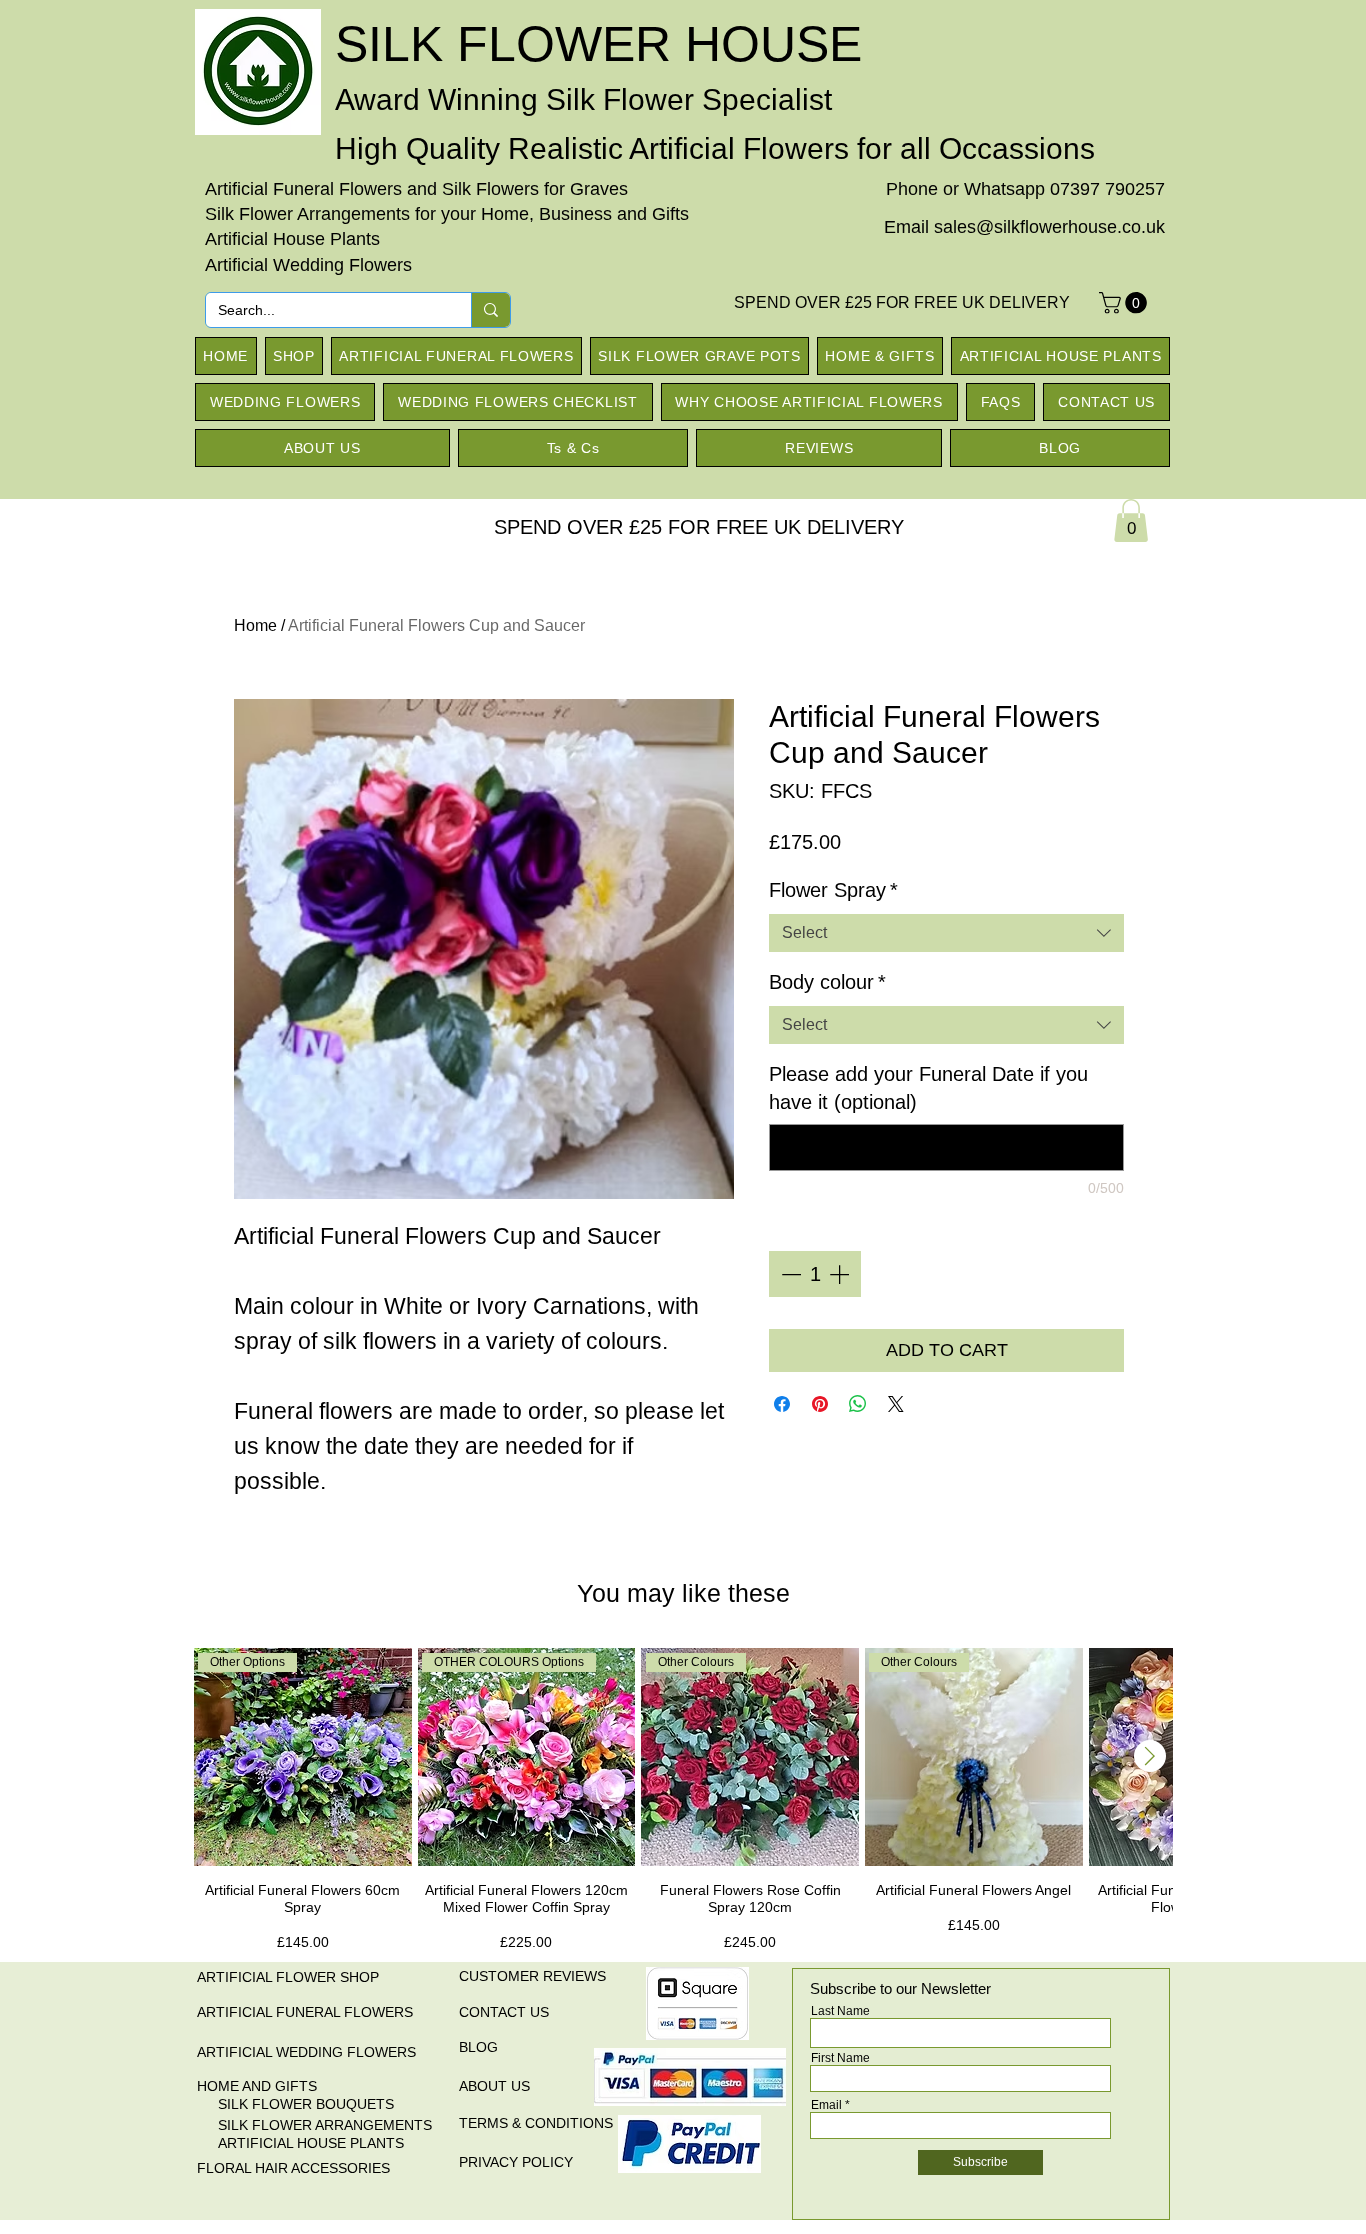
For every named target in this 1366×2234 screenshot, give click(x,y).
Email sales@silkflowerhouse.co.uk (1024, 227)
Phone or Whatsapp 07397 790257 (1025, 189)
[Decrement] (789, 1274)
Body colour (827, 982)
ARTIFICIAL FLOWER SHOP (288, 1977)
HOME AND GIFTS (257, 2086)
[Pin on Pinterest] (820, 1404)
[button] (1125, 303)
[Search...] (490, 310)
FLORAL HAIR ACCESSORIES (293, 2168)
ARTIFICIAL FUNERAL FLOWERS (305, 2012)
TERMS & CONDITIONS (536, 2123)
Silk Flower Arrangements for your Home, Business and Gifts (447, 214)
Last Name (840, 2011)
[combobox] (946, 933)
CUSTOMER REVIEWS (532, 1976)
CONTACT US (504, 2012)
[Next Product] (1150, 1756)
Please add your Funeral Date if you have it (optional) (928, 1088)
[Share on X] (896, 1404)
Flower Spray (833, 890)
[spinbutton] (815, 1274)
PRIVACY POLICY (516, 2162)
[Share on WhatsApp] (858, 1404)
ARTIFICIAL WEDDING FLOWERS (306, 2052)
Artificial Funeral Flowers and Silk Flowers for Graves (416, 189)
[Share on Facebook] (782, 1404)
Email (826, 2105)
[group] (683, 1801)
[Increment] (841, 1274)
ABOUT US (494, 2086)
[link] (1131, 520)
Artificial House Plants (292, 239)
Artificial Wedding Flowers (308, 265)
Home (255, 625)
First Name (840, 2058)
